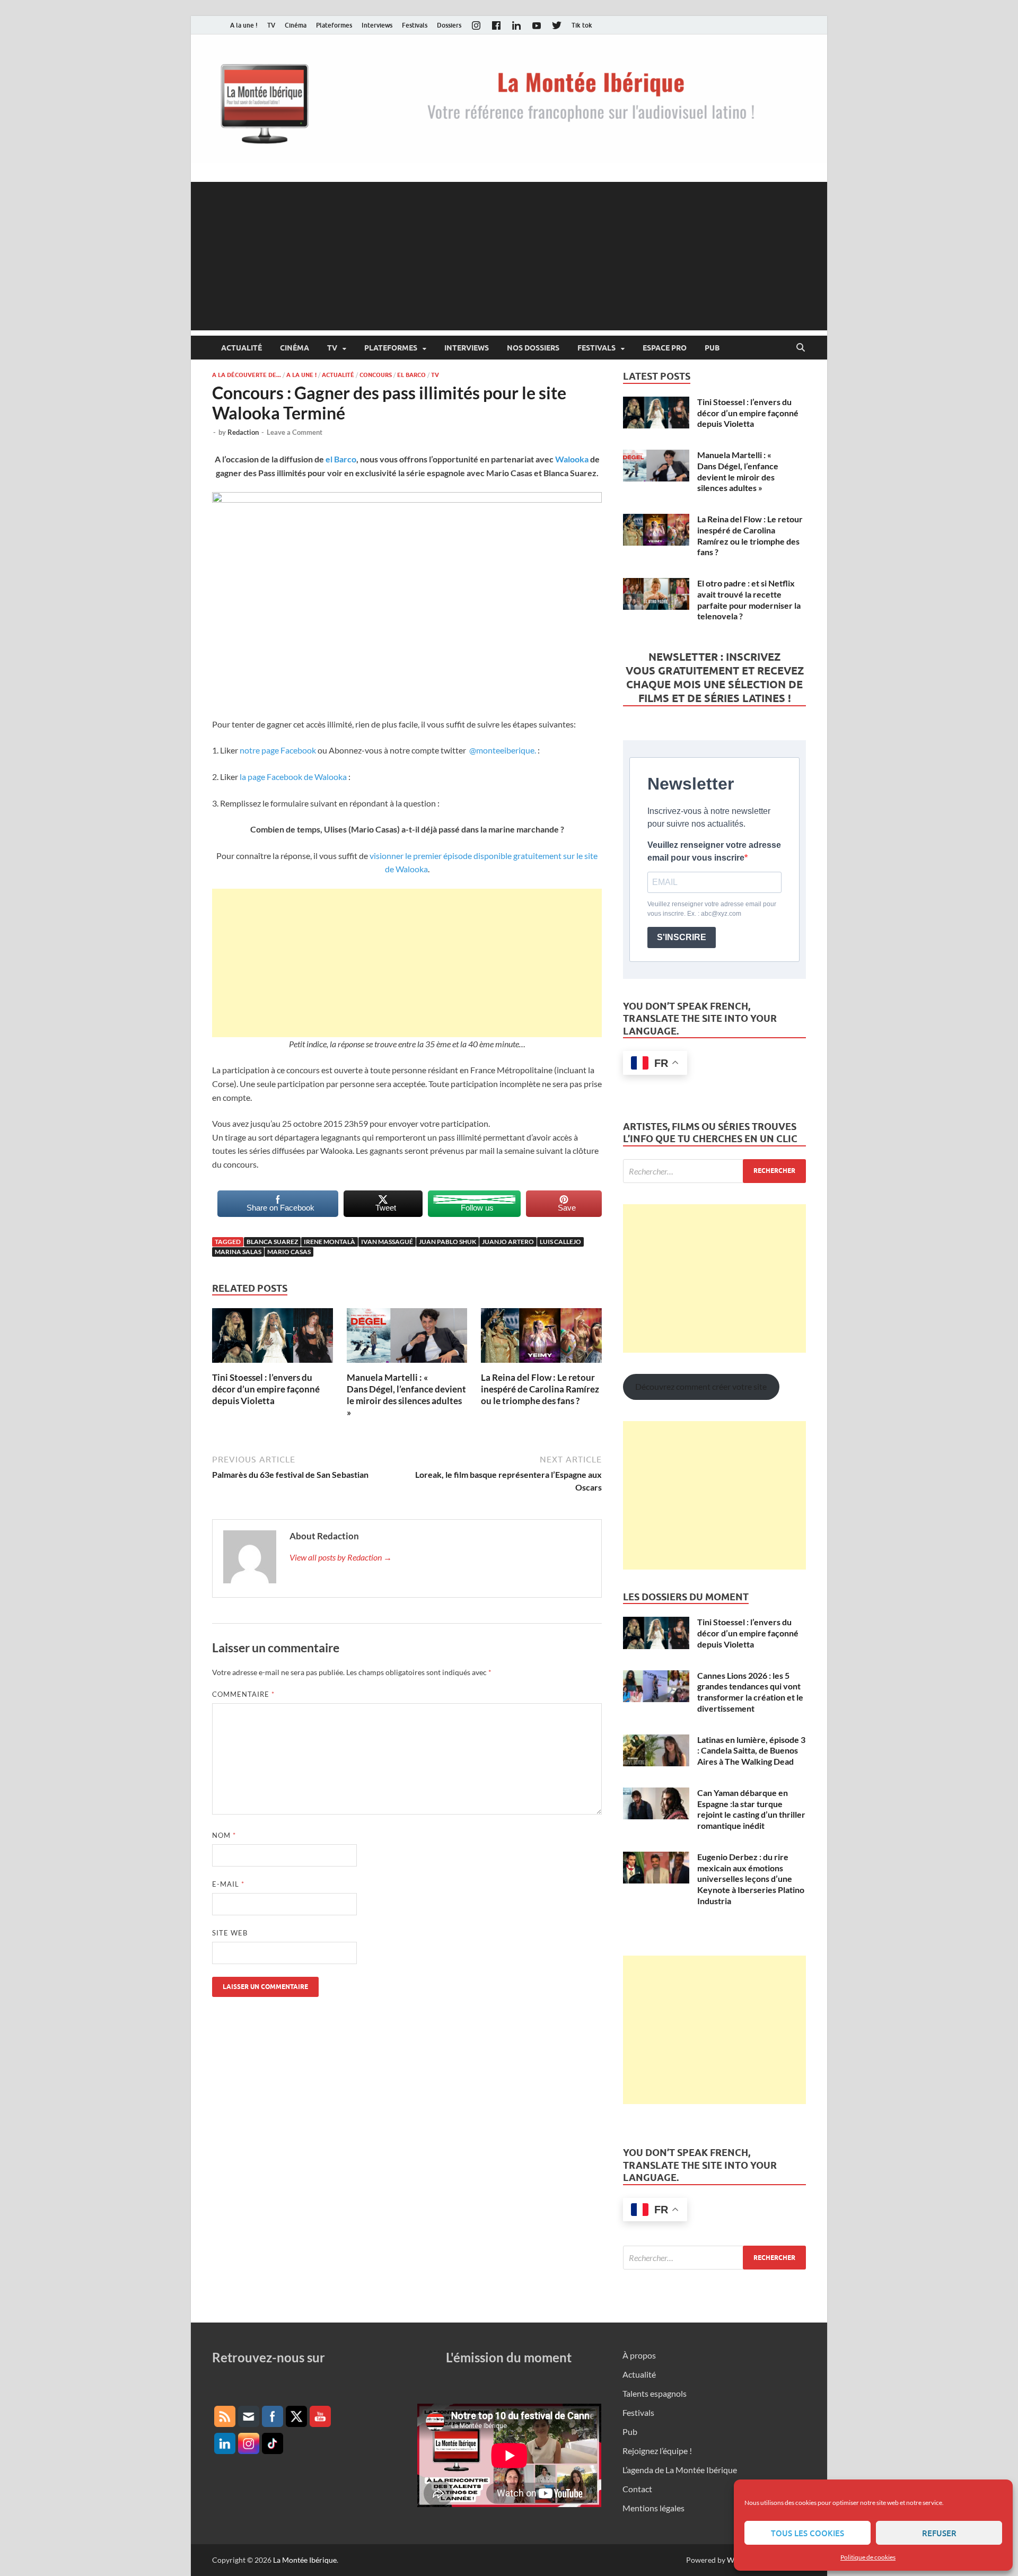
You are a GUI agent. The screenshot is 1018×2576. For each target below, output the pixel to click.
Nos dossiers (533, 348)
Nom (224, 1835)
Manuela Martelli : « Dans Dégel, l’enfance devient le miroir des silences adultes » (406, 1395)
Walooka (572, 459)
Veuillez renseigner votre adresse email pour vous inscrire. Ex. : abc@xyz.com (712, 909)
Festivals (415, 25)
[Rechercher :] (714, 1171)
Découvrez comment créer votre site (701, 1386)
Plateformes (334, 25)
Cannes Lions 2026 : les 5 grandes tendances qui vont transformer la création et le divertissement (750, 1692)
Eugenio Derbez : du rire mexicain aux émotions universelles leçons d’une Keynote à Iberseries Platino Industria (751, 1879)
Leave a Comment (295, 432)
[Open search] (801, 348)
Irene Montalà (330, 1242)
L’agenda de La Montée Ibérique (680, 2470)
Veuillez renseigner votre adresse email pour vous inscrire (714, 851)
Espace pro (665, 348)
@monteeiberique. (502, 750)
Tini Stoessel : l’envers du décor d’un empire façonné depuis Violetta (266, 1389)
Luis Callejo (560, 1242)
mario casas (289, 1252)
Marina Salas (238, 1252)
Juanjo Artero (508, 1242)
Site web (230, 1933)
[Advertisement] (509, 256)
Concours (376, 375)
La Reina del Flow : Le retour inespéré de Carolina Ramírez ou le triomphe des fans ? (540, 1389)
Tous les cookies (808, 2533)
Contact (637, 2489)
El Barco (411, 375)
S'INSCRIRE (682, 937)
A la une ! (244, 25)
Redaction (243, 432)
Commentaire (243, 1694)
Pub (712, 348)
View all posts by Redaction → (341, 1557)
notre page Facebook (278, 750)
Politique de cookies (868, 2557)
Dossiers (449, 25)
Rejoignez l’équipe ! (657, 2451)
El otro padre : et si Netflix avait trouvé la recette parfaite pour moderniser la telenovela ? (749, 599)
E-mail (228, 1884)
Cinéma (296, 25)
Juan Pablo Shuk (447, 1242)
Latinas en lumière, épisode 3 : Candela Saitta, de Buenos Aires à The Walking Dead (751, 1751)
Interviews (377, 25)
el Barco (341, 459)
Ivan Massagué (387, 1242)
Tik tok (582, 25)
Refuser (939, 2533)
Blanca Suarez (272, 1242)
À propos (639, 2355)
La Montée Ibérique (305, 2560)
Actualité (242, 348)
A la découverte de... (247, 375)
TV (271, 25)
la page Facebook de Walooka (294, 777)
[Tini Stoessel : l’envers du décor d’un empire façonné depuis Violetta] (273, 1339)
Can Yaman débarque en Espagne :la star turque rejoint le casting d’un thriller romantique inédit (751, 1809)
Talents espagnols (655, 2393)
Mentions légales (653, 2508)
